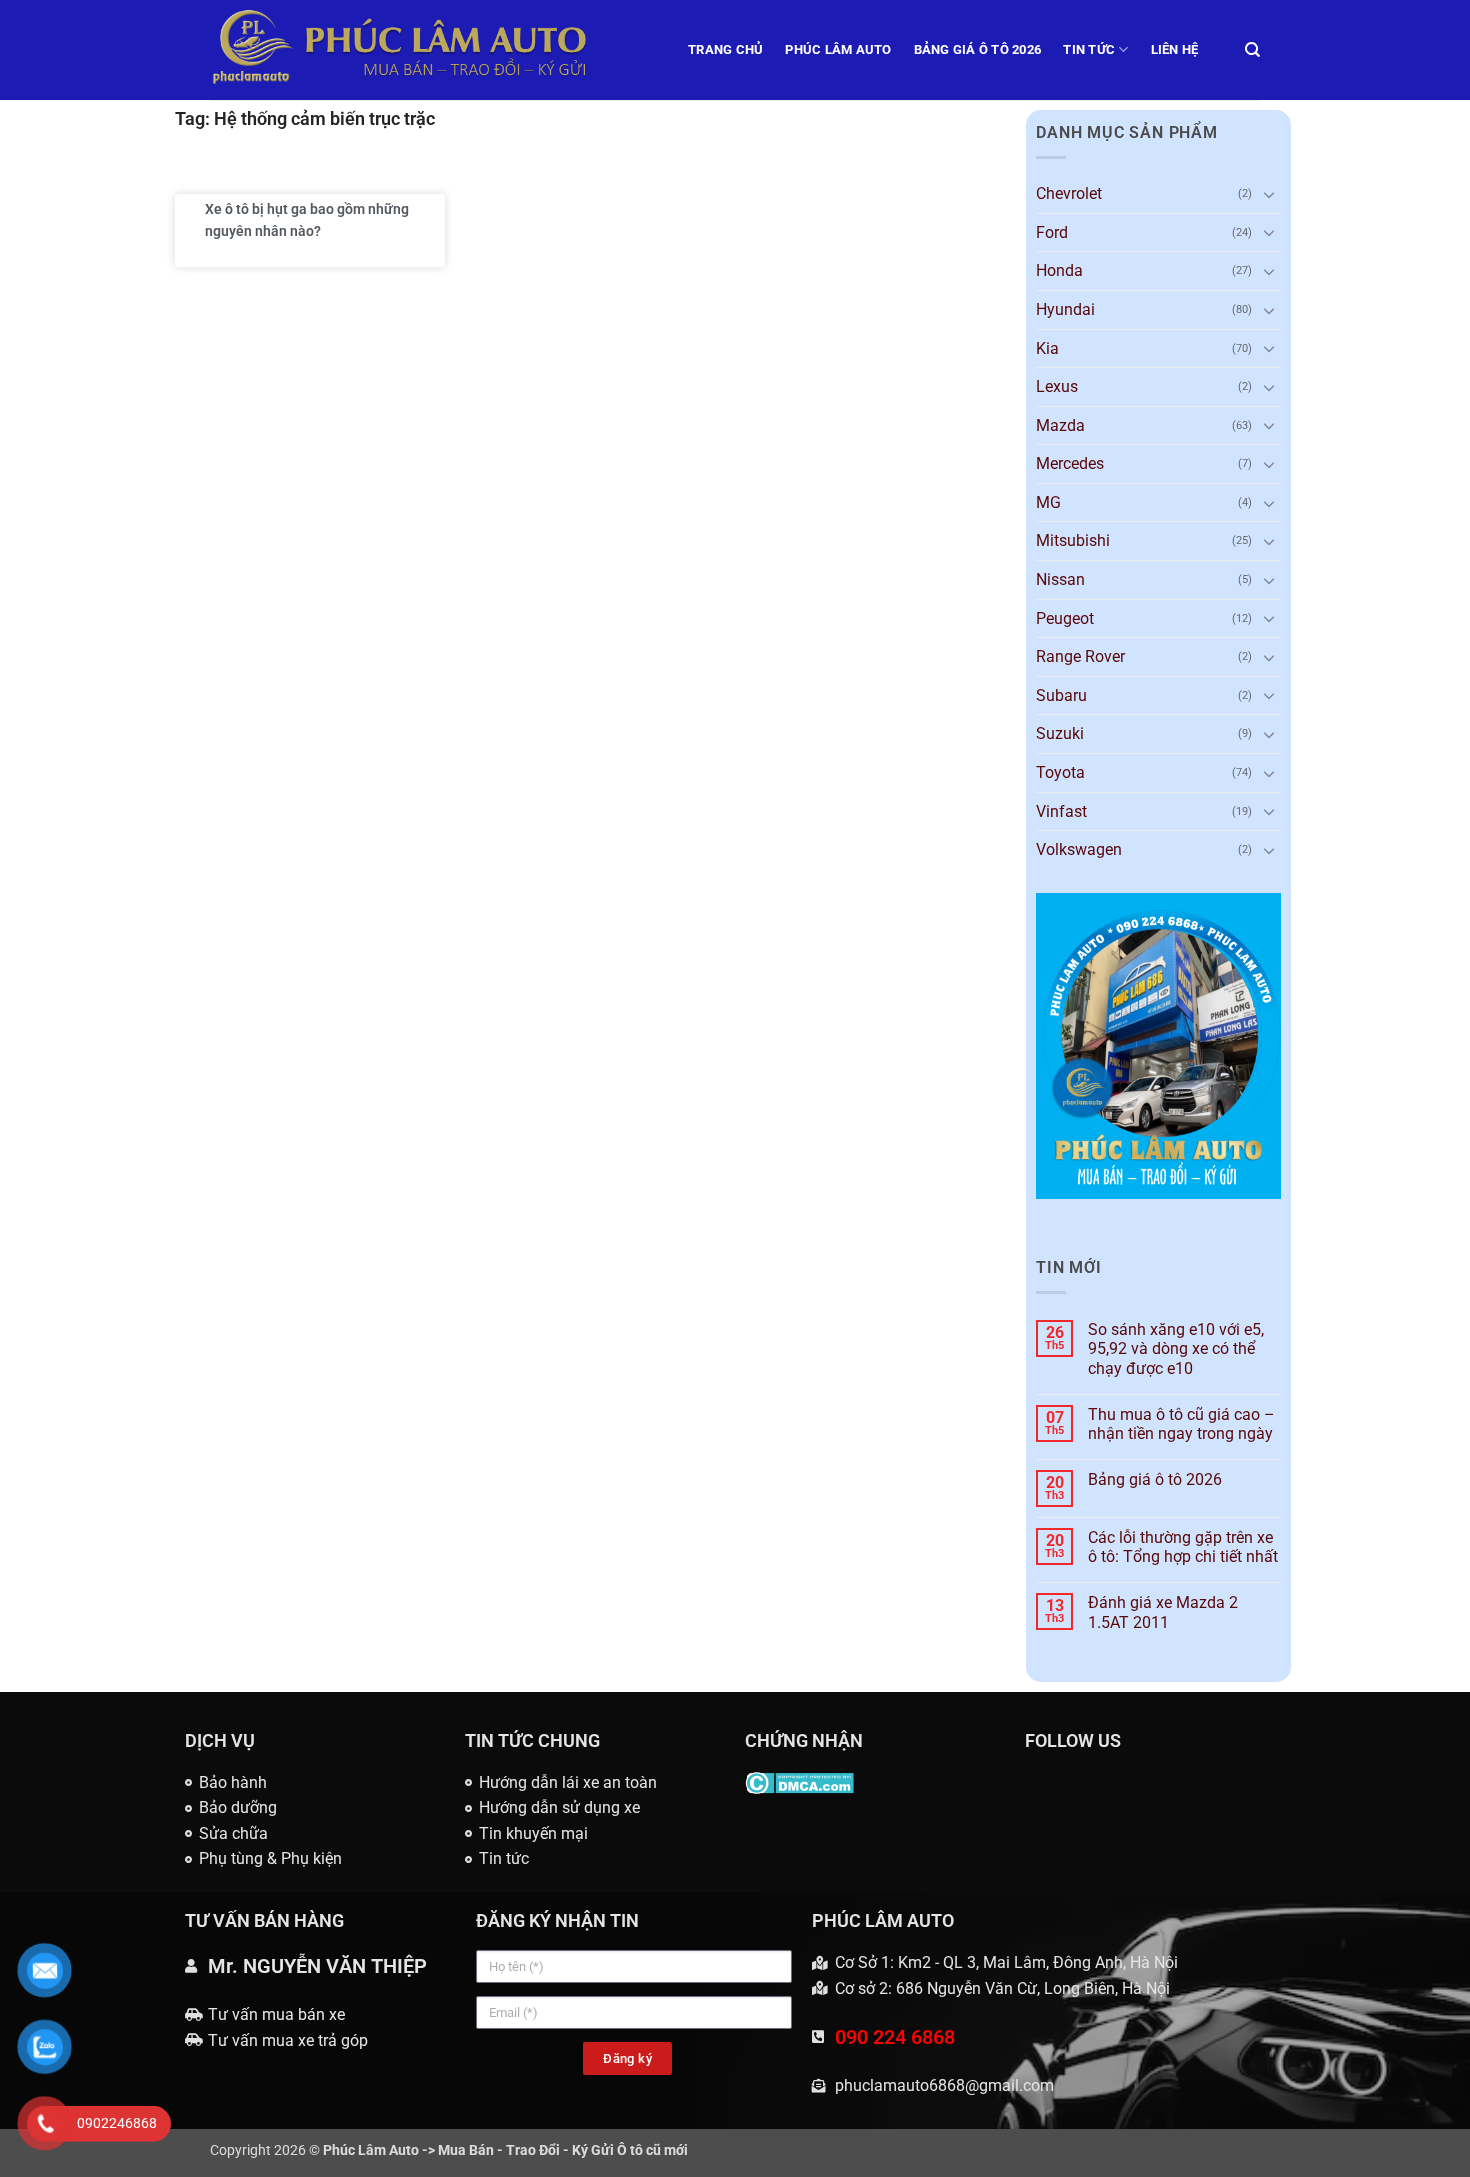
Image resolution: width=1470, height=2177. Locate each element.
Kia (1047, 348)
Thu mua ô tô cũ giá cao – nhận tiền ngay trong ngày (1181, 1424)
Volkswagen (1079, 849)
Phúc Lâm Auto (838, 49)
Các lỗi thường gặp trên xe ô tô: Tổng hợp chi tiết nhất (1183, 1547)
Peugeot (1065, 618)
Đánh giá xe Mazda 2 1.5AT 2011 (1163, 1612)
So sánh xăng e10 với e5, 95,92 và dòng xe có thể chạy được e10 (1176, 1348)
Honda (1059, 270)
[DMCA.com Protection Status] (799, 1782)
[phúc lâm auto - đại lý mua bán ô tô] (434, 50)
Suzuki (1060, 733)
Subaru (1061, 695)
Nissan (1060, 579)
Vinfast (1061, 811)
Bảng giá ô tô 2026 (978, 49)
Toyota (1060, 772)
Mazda (1060, 425)
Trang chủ (725, 49)
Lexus (1057, 386)
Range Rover (1080, 656)
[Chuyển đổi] (1269, 194)
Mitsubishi (1073, 540)
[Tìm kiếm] (1252, 50)
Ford (1052, 232)
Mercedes (1070, 463)
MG (1048, 502)
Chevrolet (1069, 193)
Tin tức (1089, 49)
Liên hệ (1175, 49)
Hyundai (1065, 309)
